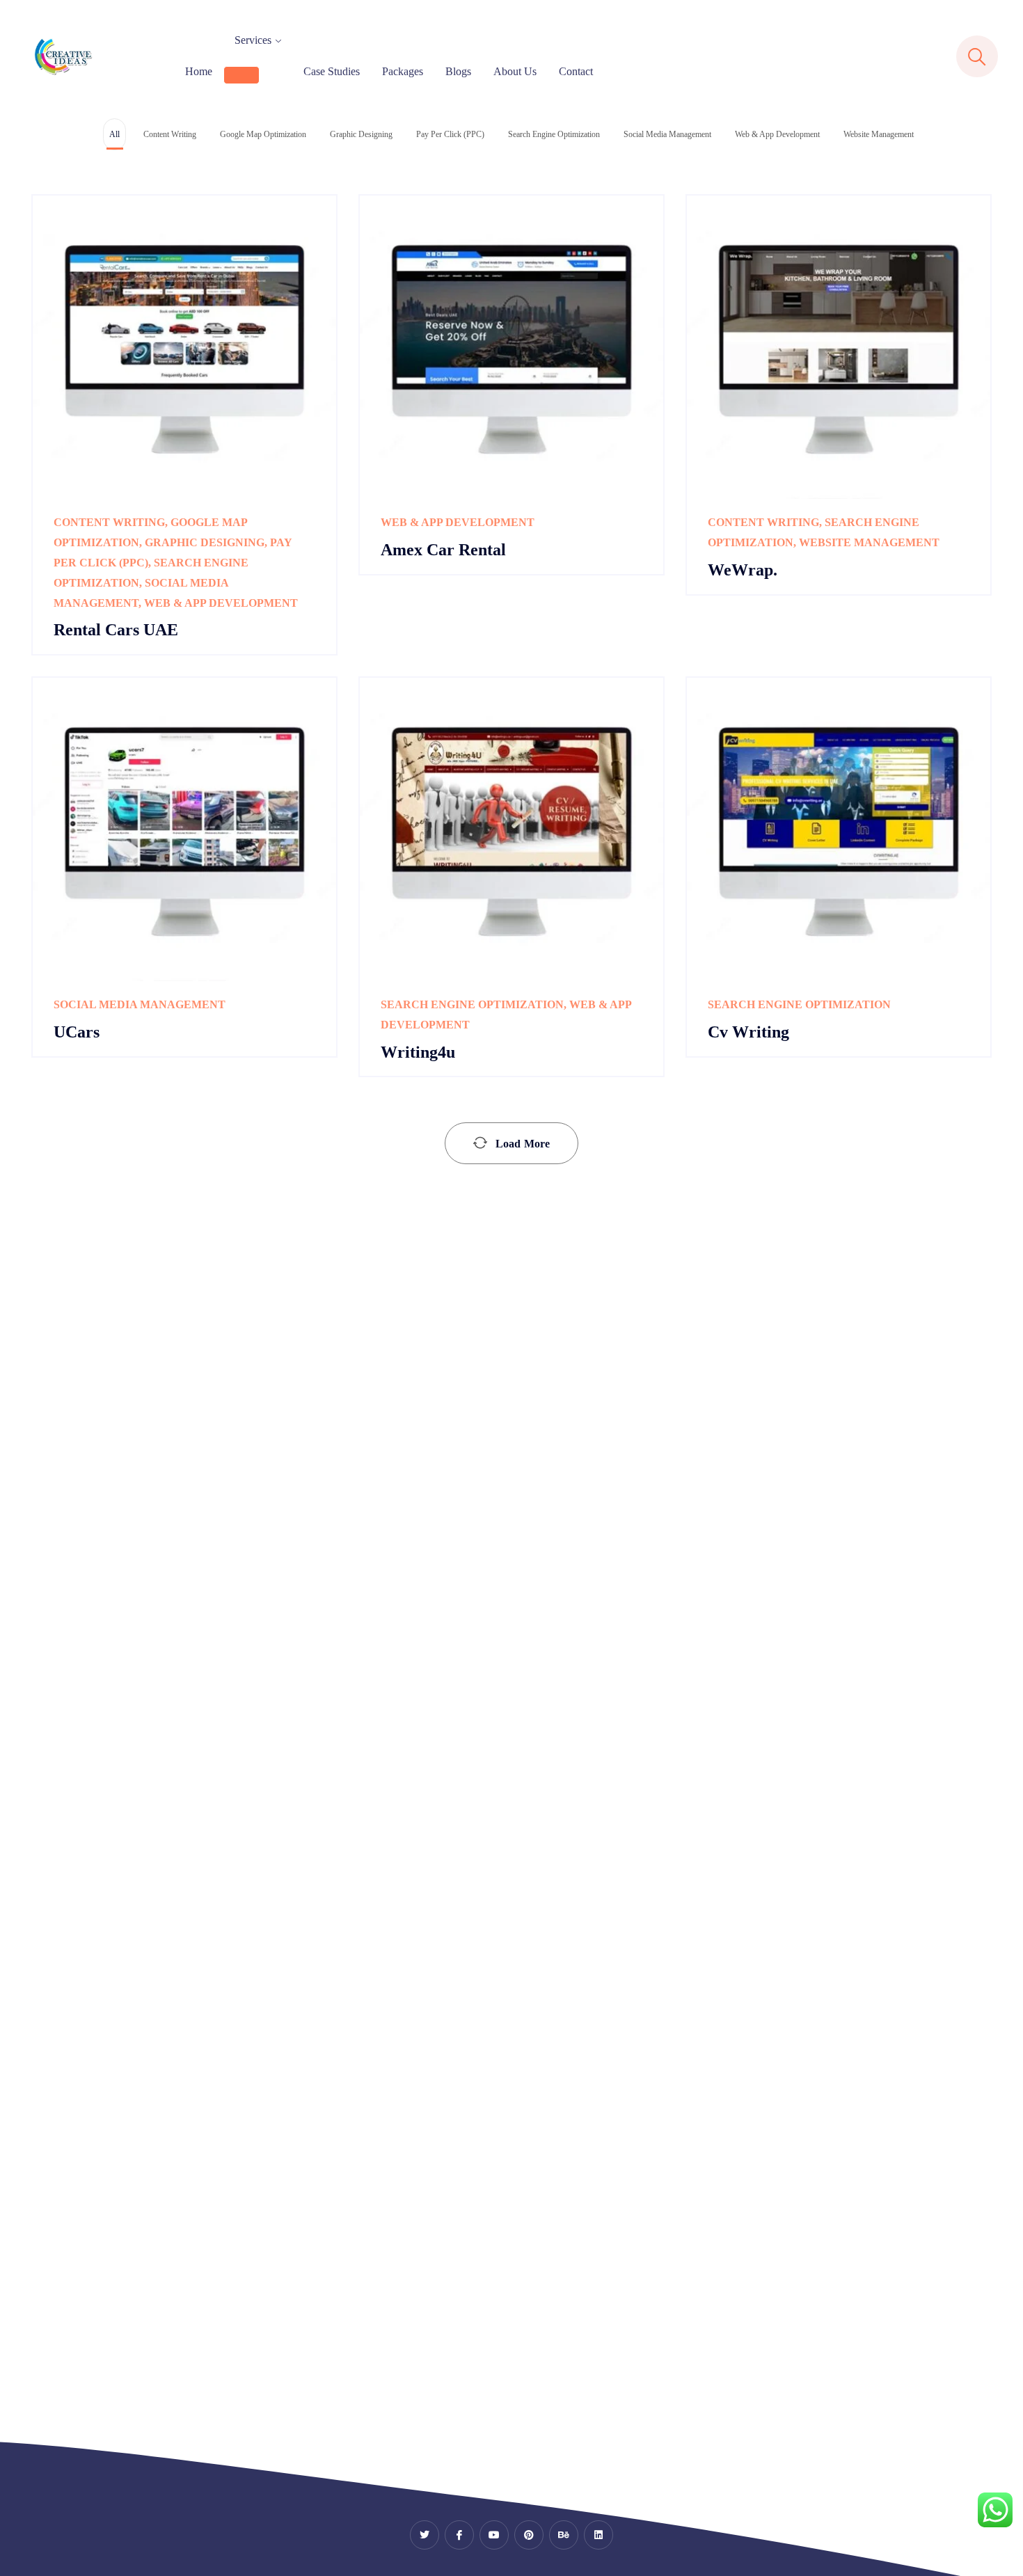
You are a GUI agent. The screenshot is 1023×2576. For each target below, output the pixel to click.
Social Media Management (140, 1004)
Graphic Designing (205, 542)
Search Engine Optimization (472, 1004)
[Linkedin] (598, 2535)
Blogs (458, 71)
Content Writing (109, 522)
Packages (403, 71)
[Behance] (564, 2535)
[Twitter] (425, 2535)
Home (199, 71)
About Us (515, 71)
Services (253, 40)
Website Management (869, 542)
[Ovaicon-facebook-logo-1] (459, 2535)
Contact (576, 71)
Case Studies (332, 71)
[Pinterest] (529, 2535)
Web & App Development (221, 603)
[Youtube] (494, 2535)
